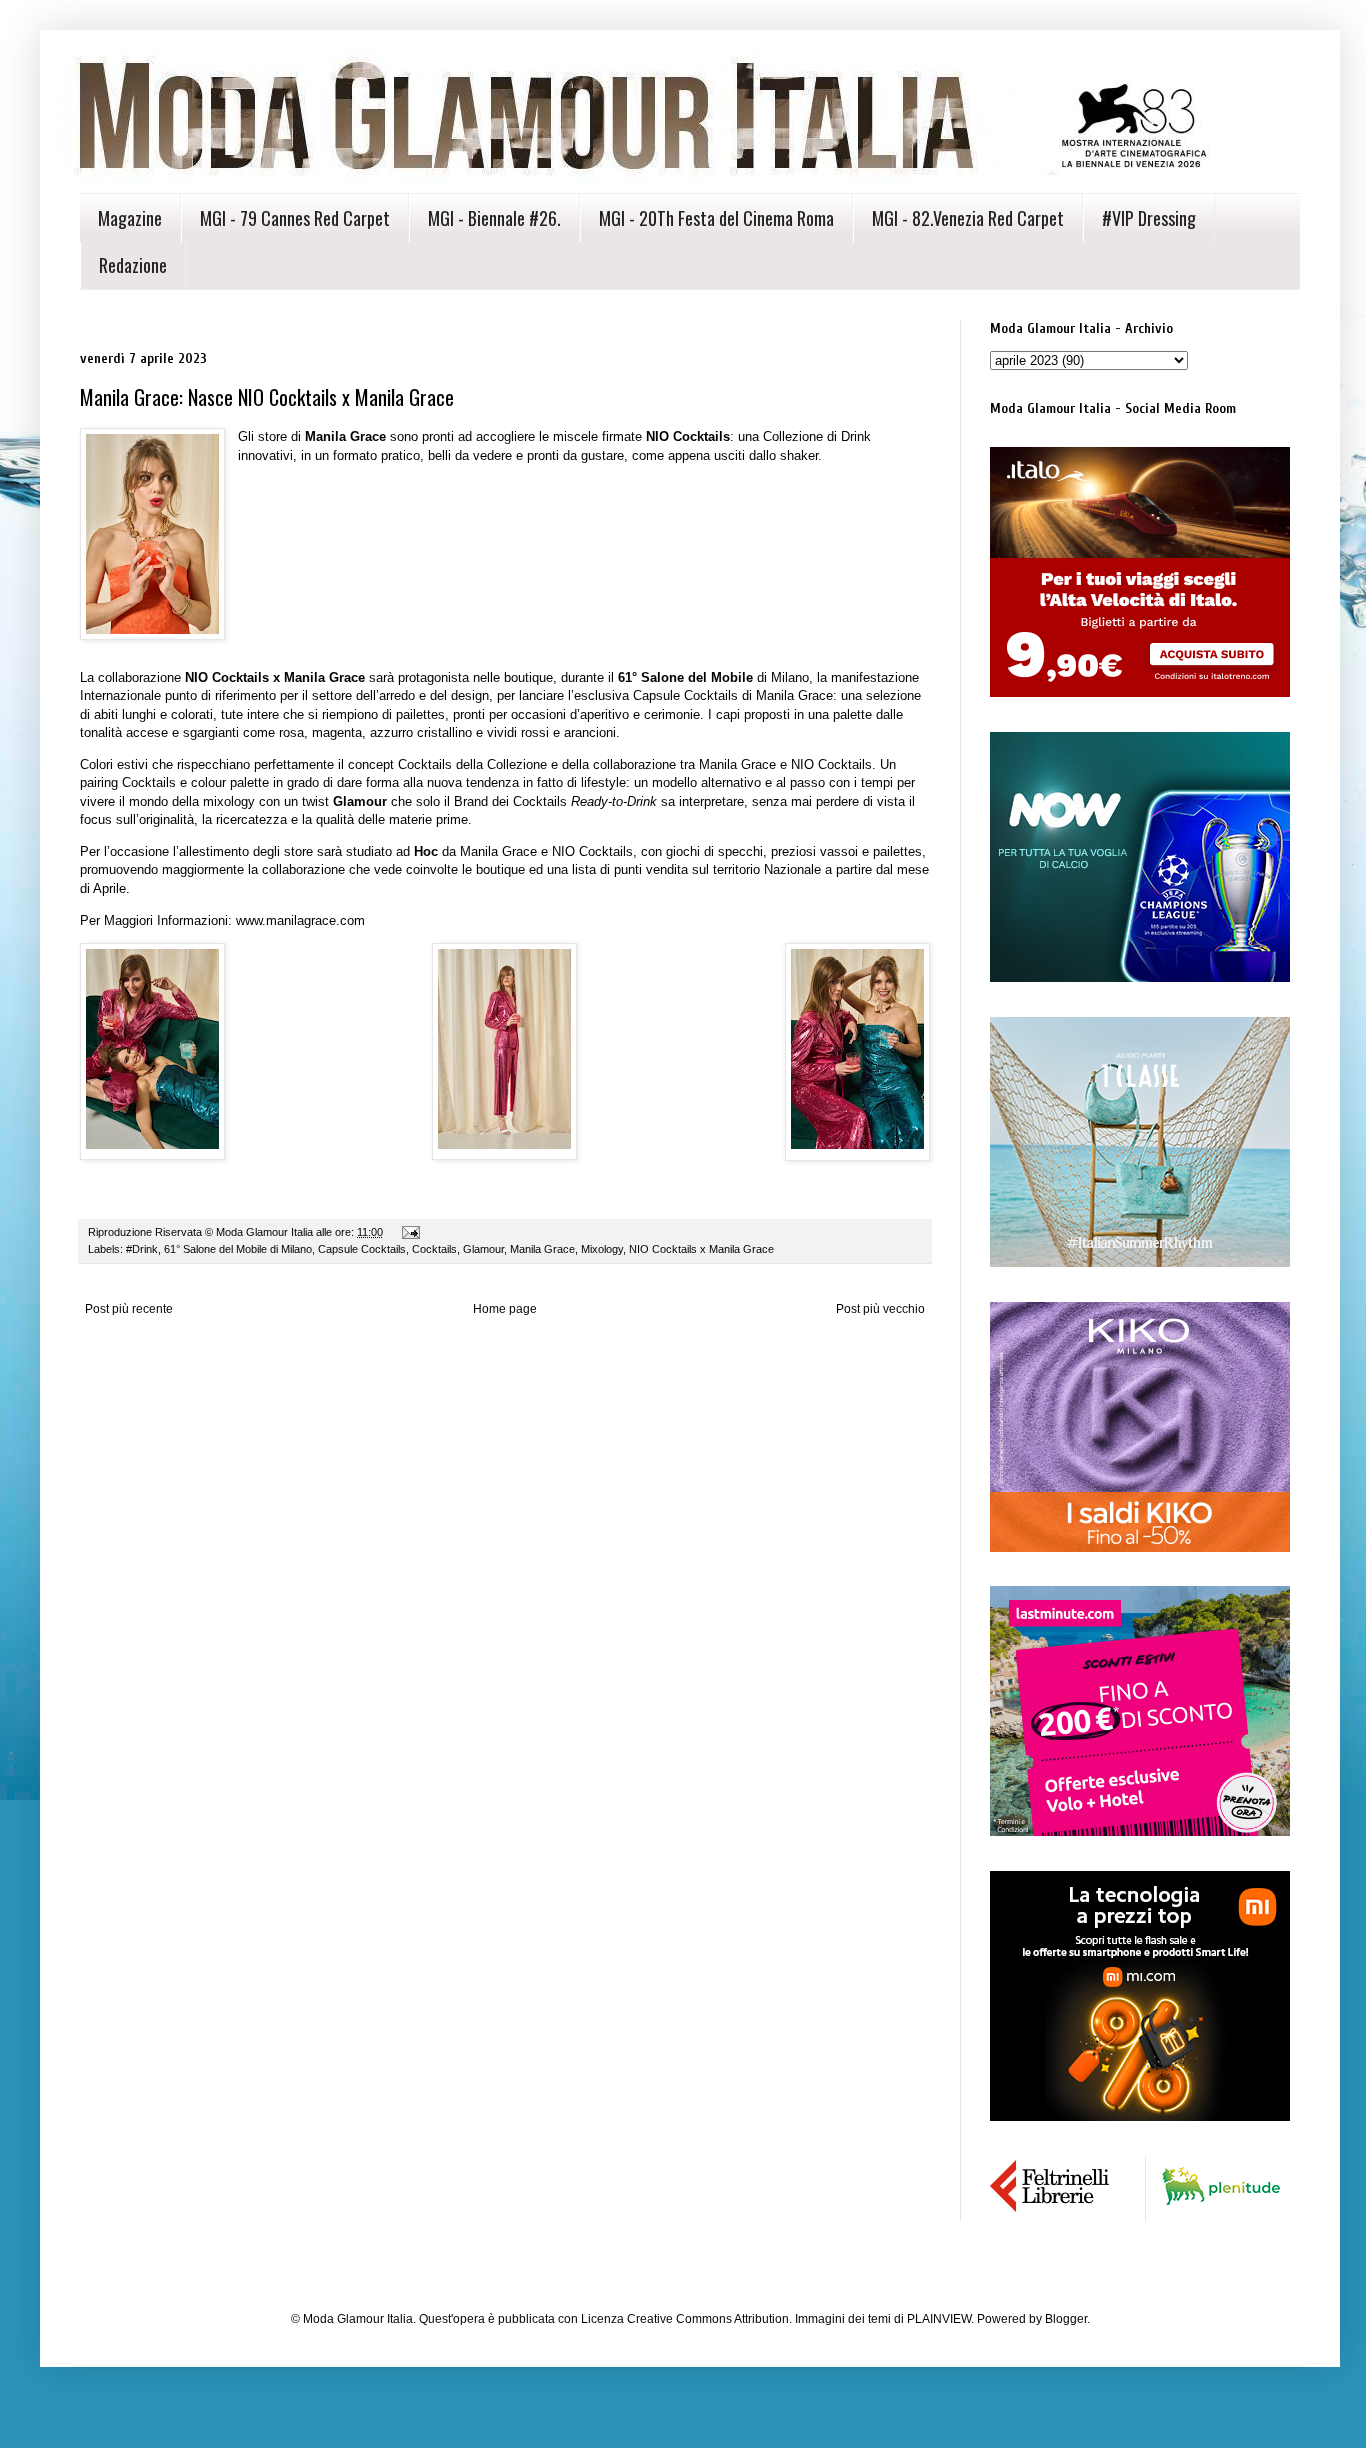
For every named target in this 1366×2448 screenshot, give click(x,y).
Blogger (1066, 2319)
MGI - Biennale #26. (494, 218)
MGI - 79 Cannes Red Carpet (295, 218)
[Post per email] (410, 1232)
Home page (505, 1309)
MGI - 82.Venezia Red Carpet (968, 218)
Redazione (133, 265)
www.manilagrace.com (300, 920)
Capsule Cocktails (362, 1249)
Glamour (483, 1249)
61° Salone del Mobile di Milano (238, 1249)
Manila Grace (542, 1249)
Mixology (602, 1249)
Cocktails (434, 1249)
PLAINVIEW (939, 2319)
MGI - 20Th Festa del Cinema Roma (716, 218)
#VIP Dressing (1149, 218)
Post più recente (129, 1309)
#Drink (142, 1249)
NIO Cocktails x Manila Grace (701, 1249)
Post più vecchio (880, 1309)
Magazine (130, 218)
